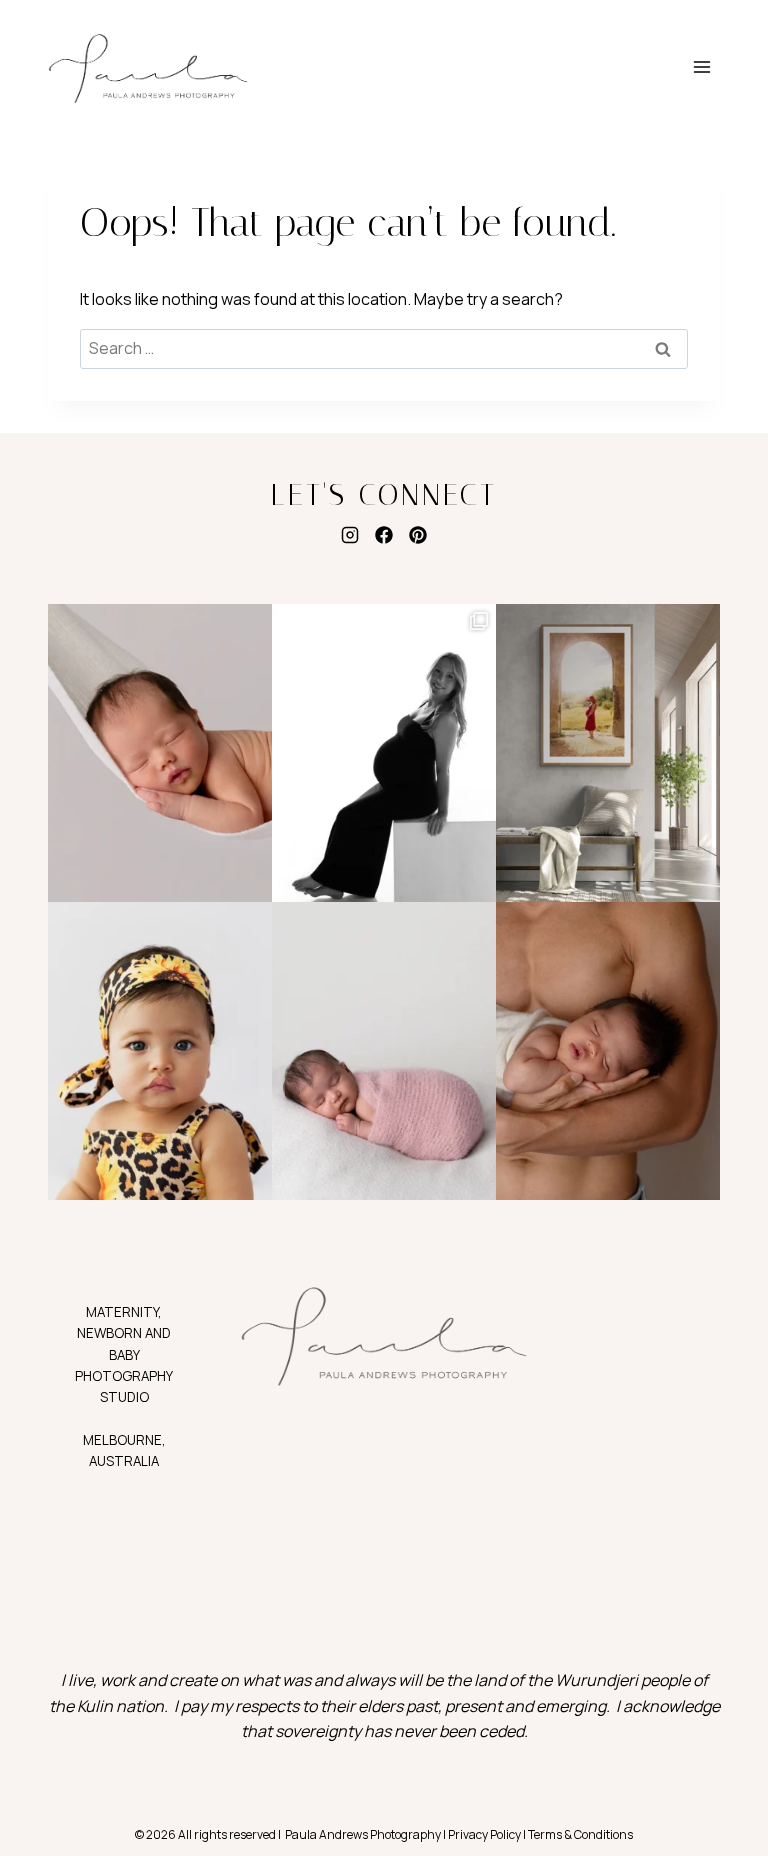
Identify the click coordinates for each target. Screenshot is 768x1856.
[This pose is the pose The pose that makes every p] (384, 1051)
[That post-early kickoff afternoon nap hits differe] (160, 753)
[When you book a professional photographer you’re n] (608, 753)
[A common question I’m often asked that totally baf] (384, 753)
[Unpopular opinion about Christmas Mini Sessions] (160, 1051)
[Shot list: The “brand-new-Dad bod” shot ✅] (608, 1051)
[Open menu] (701, 67)
